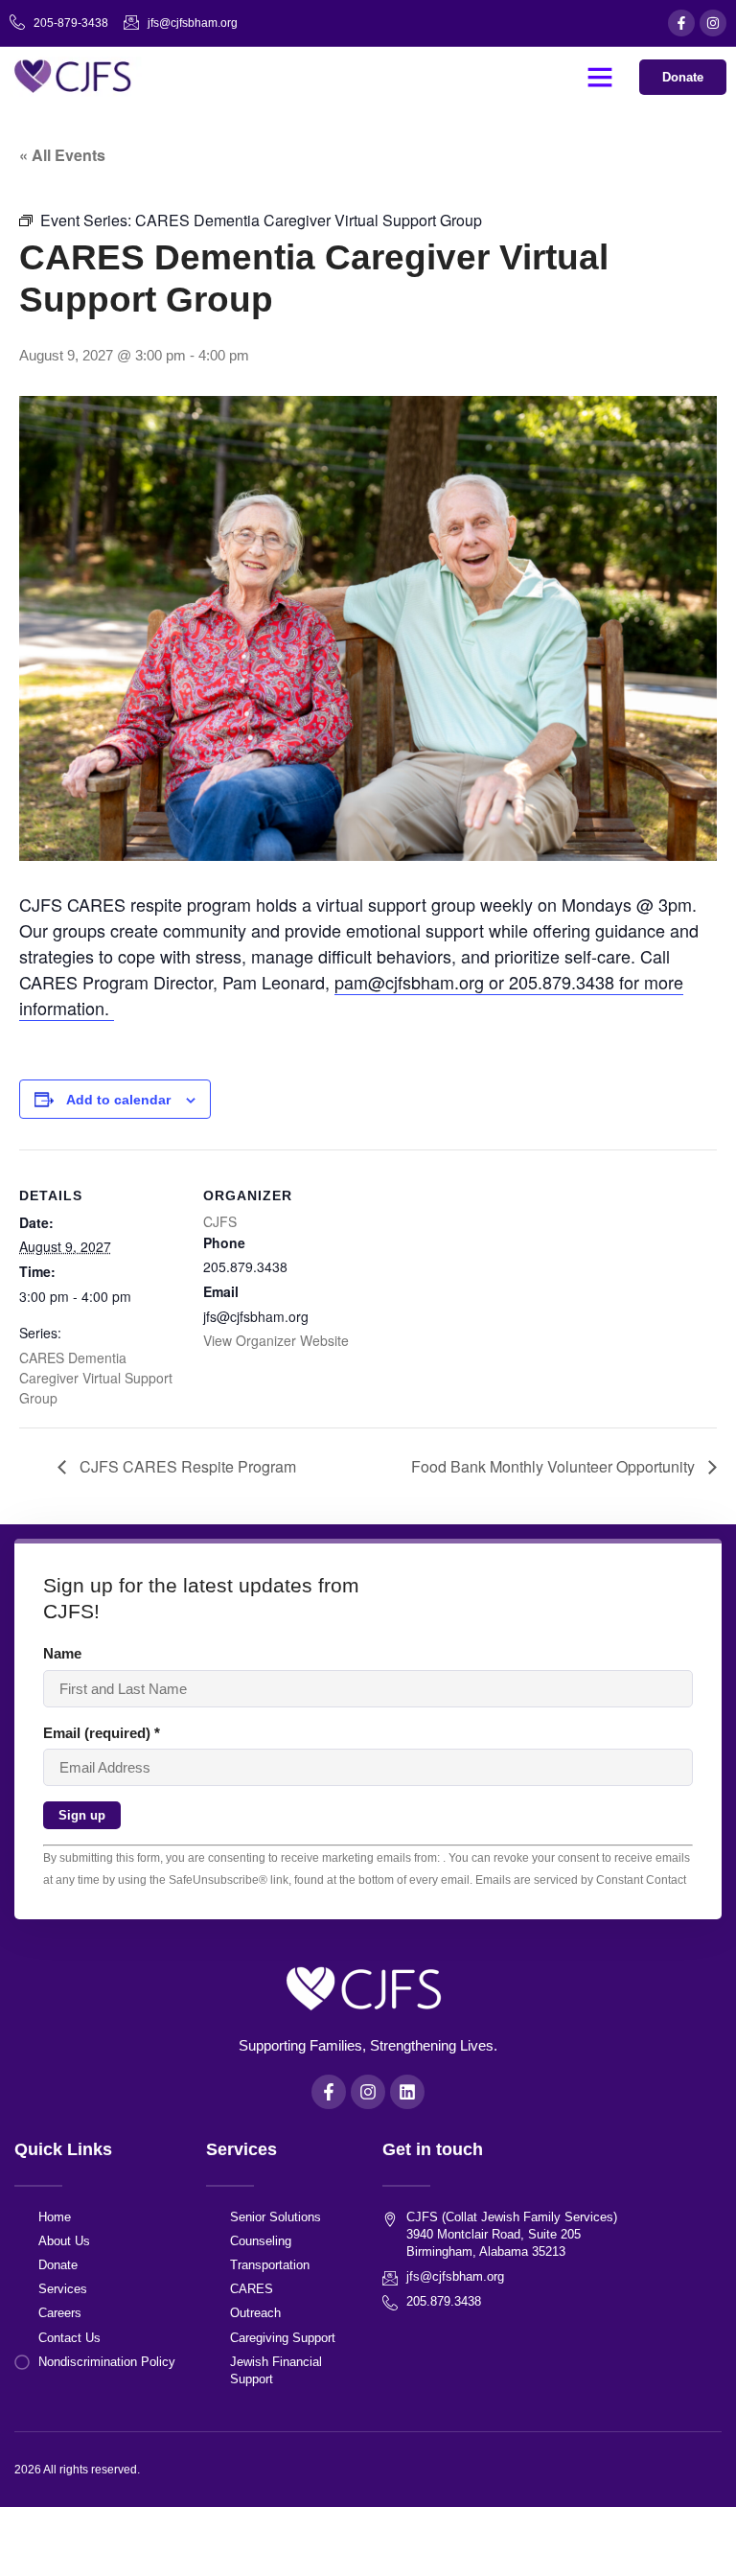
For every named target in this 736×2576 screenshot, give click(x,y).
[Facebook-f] (681, 23)
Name (62, 1653)
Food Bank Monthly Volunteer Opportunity (555, 1466)
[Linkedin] (407, 2092)
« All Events (62, 155)
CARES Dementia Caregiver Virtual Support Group (96, 1378)
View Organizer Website (276, 1340)
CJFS (220, 1221)
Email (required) (102, 1733)
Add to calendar (118, 1100)
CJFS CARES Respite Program (186, 1466)
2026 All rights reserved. (77, 2470)
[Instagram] (713, 23)
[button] (600, 77)
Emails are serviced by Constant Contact (581, 1880)
